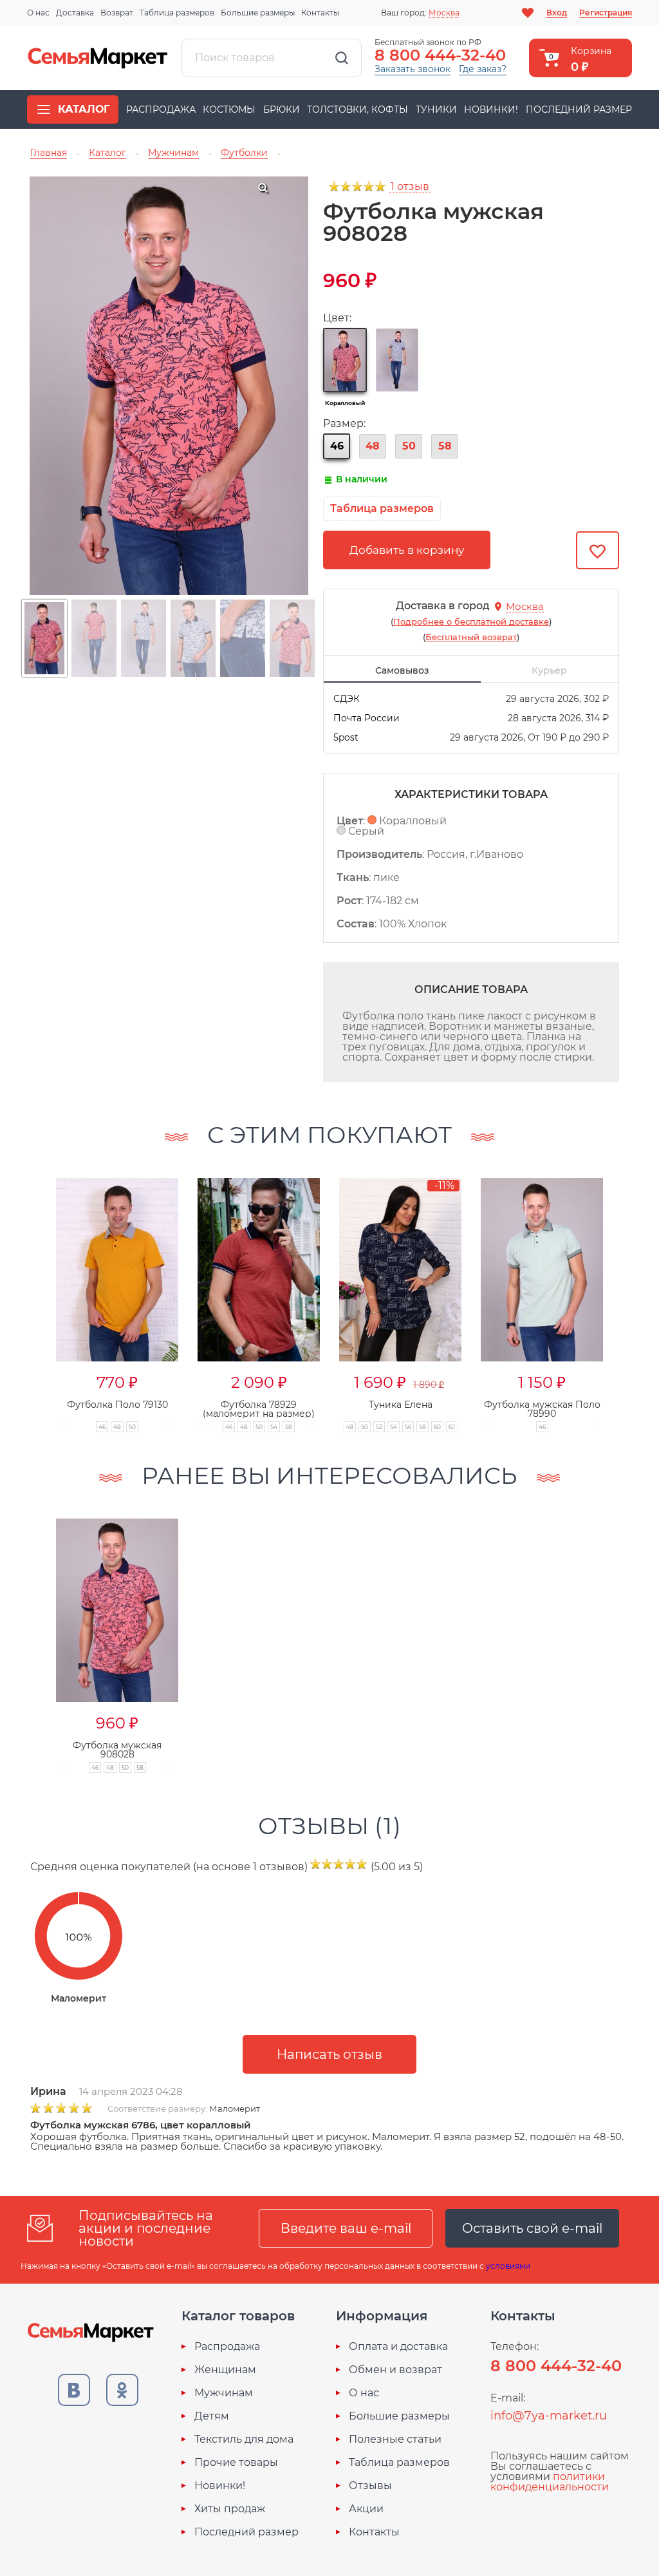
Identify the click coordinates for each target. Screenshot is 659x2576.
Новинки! (491, 109)
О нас (38, 13)
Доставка (75, 13)
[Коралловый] (345, 360)
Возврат (117, 13)
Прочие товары (236, 2463)
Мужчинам (224, 2393)
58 (445, 446)
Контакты (320, 13)
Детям (212, 2416)
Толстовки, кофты (357, 109)
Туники (436, 109)
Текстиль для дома (244, 2439)
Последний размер (579, 109)
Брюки (282, 109)
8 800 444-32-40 (440, 55)
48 (373, 446)
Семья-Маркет (98, 58)
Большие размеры (258, 13)
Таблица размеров (177, 13)
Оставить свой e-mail (532, 2228)
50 (409, 446)
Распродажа (161, 109)
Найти (342, 58)
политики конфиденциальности (550, 2482)
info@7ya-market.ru (549, 2416)
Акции (366, 2509)
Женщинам (225, 2370)
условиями (508, 2266)
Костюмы (229, 109)
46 (337, 446)
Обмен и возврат (395, 2370)
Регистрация (606, 13)
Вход (557, 13)
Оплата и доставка (398, 2347)
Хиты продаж (230, 2509)
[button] (31, 1291)
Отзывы (370, 2486)
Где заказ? (483, 69)
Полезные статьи (395, 2439)
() (471, 621)
